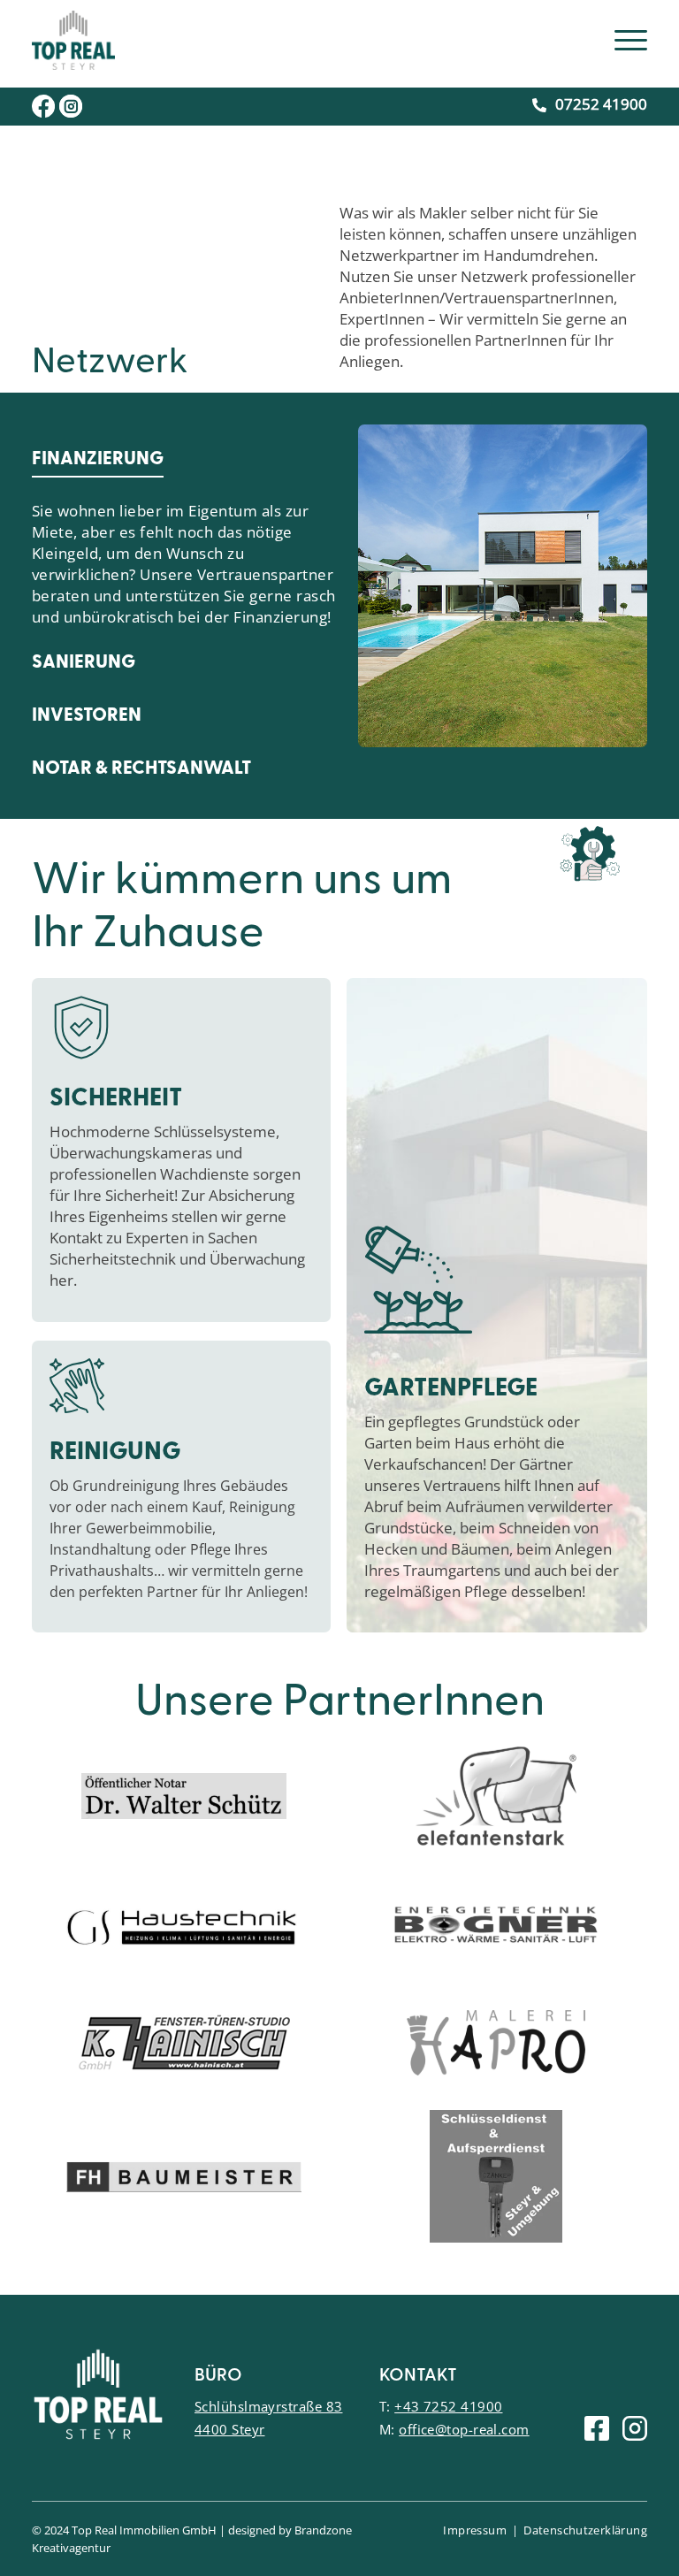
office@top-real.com (464, 2429)
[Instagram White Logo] (71, 106)
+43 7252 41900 (448, 2406)
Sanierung (84, 663)
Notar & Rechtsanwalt (141, 769)
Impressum (475, 2530)
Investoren (87, 716)
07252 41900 (601, 104)
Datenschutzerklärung (585, 2530)
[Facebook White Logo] (43, 106)
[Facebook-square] (597, 2428)
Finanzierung (98, 459)
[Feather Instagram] (635, 2428)
